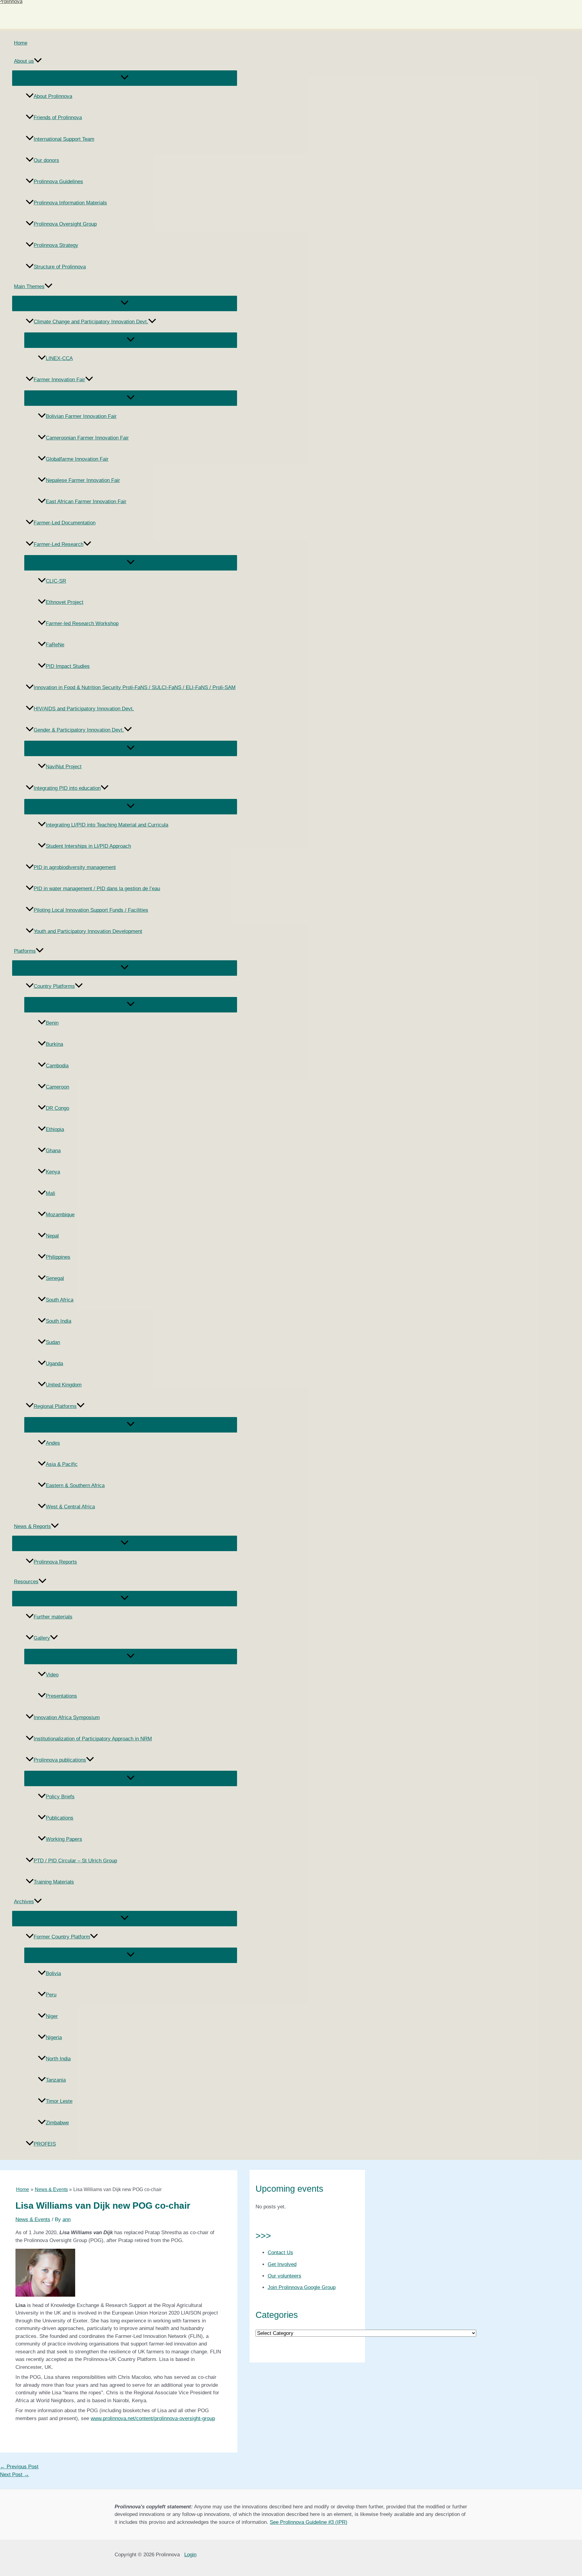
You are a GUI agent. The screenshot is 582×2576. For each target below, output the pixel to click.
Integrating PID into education (67, 788)
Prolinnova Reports (55, 1562)
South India (59, 1321)
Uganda (54, 1364)
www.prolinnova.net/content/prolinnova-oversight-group (153, 2418)
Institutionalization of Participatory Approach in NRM (93, 1739)
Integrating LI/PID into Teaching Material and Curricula (107, 825)
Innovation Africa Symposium (67, 1717)
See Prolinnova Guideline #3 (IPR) (309, 2522)
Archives (24, 1902)
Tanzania (56, 2080)
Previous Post (19, 2467)
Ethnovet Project (65, 602)
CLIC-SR (56, 581)
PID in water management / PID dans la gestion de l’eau (97, 889)
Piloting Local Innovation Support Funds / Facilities (91, 910)
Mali (50, 1193)
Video (52, 1675)
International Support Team (64, 139)
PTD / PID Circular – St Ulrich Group (75, 1861)
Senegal (55, 1278)
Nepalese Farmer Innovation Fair (83, 480)
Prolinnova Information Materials (70, 203)
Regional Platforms (55, 1406)
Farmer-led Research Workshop (82, 623)
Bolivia (53, 1973)
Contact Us (280, 2253)
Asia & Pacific (62, 1464)
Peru (51, 1995)
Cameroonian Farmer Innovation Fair (87, 438)
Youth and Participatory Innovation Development (88, 931)
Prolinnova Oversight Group (65, 224)
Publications (60, 1818)
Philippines (58, 1257)
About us (24, 61)
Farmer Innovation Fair (59, 380)
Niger (52, 2016)
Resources (26, 1582)
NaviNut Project (64, 767)
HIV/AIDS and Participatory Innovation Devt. (84, 709)
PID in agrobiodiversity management (75, 867)
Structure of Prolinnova (60, 267)
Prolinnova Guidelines (58, 182)
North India (58, 2059)
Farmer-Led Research (59, 544)
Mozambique (60, 1215)
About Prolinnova (53, 96)
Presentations (61, 1696)
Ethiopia (55, 1129)
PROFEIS (45, 2144)
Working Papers (64, 1839)
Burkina (54, 1044)
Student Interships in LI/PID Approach (88, 846)
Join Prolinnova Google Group (302, 2287)
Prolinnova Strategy (56, 245)
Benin (52, 1023)
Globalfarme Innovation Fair (77, 459)
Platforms (25, 951)
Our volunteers (284, 2276)
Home (21, 43)
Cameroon (57, 1087)
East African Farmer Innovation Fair (86, 502)
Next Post (15, 2475)
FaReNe (55, 645)
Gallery (42, 1638)
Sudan (53, 1342)
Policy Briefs (60, 1797)
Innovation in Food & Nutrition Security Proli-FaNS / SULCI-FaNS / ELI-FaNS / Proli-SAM (135, 687)
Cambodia (57, 1066)
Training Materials (54, 1882)
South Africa (60, 1300)
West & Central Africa (70, 1507)
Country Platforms (54, 986)
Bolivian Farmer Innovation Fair (81, 416)
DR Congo (57, 1108)
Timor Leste (59, 2101)
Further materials (53, 1617)
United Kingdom (64, 1385)
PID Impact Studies (68, 666)
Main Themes (29, 286)
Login (190, 2555)
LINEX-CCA (59, 358)
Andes (53, 1443)
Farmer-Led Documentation (65, 523)
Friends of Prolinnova (58, 118)
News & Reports (32, 1526)
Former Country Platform (62, 1937)
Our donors (46, 160)
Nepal (52, 1236)
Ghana (53, 1151)
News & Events (33, 2219)
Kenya (53, 1172)
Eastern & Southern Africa (75, 1485)
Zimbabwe (57, 2123)
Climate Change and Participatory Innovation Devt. (91, 322)
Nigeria (54, 2037)
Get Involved (282, 2264)
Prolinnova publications (60, 1760)
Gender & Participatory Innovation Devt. (79, 730)
